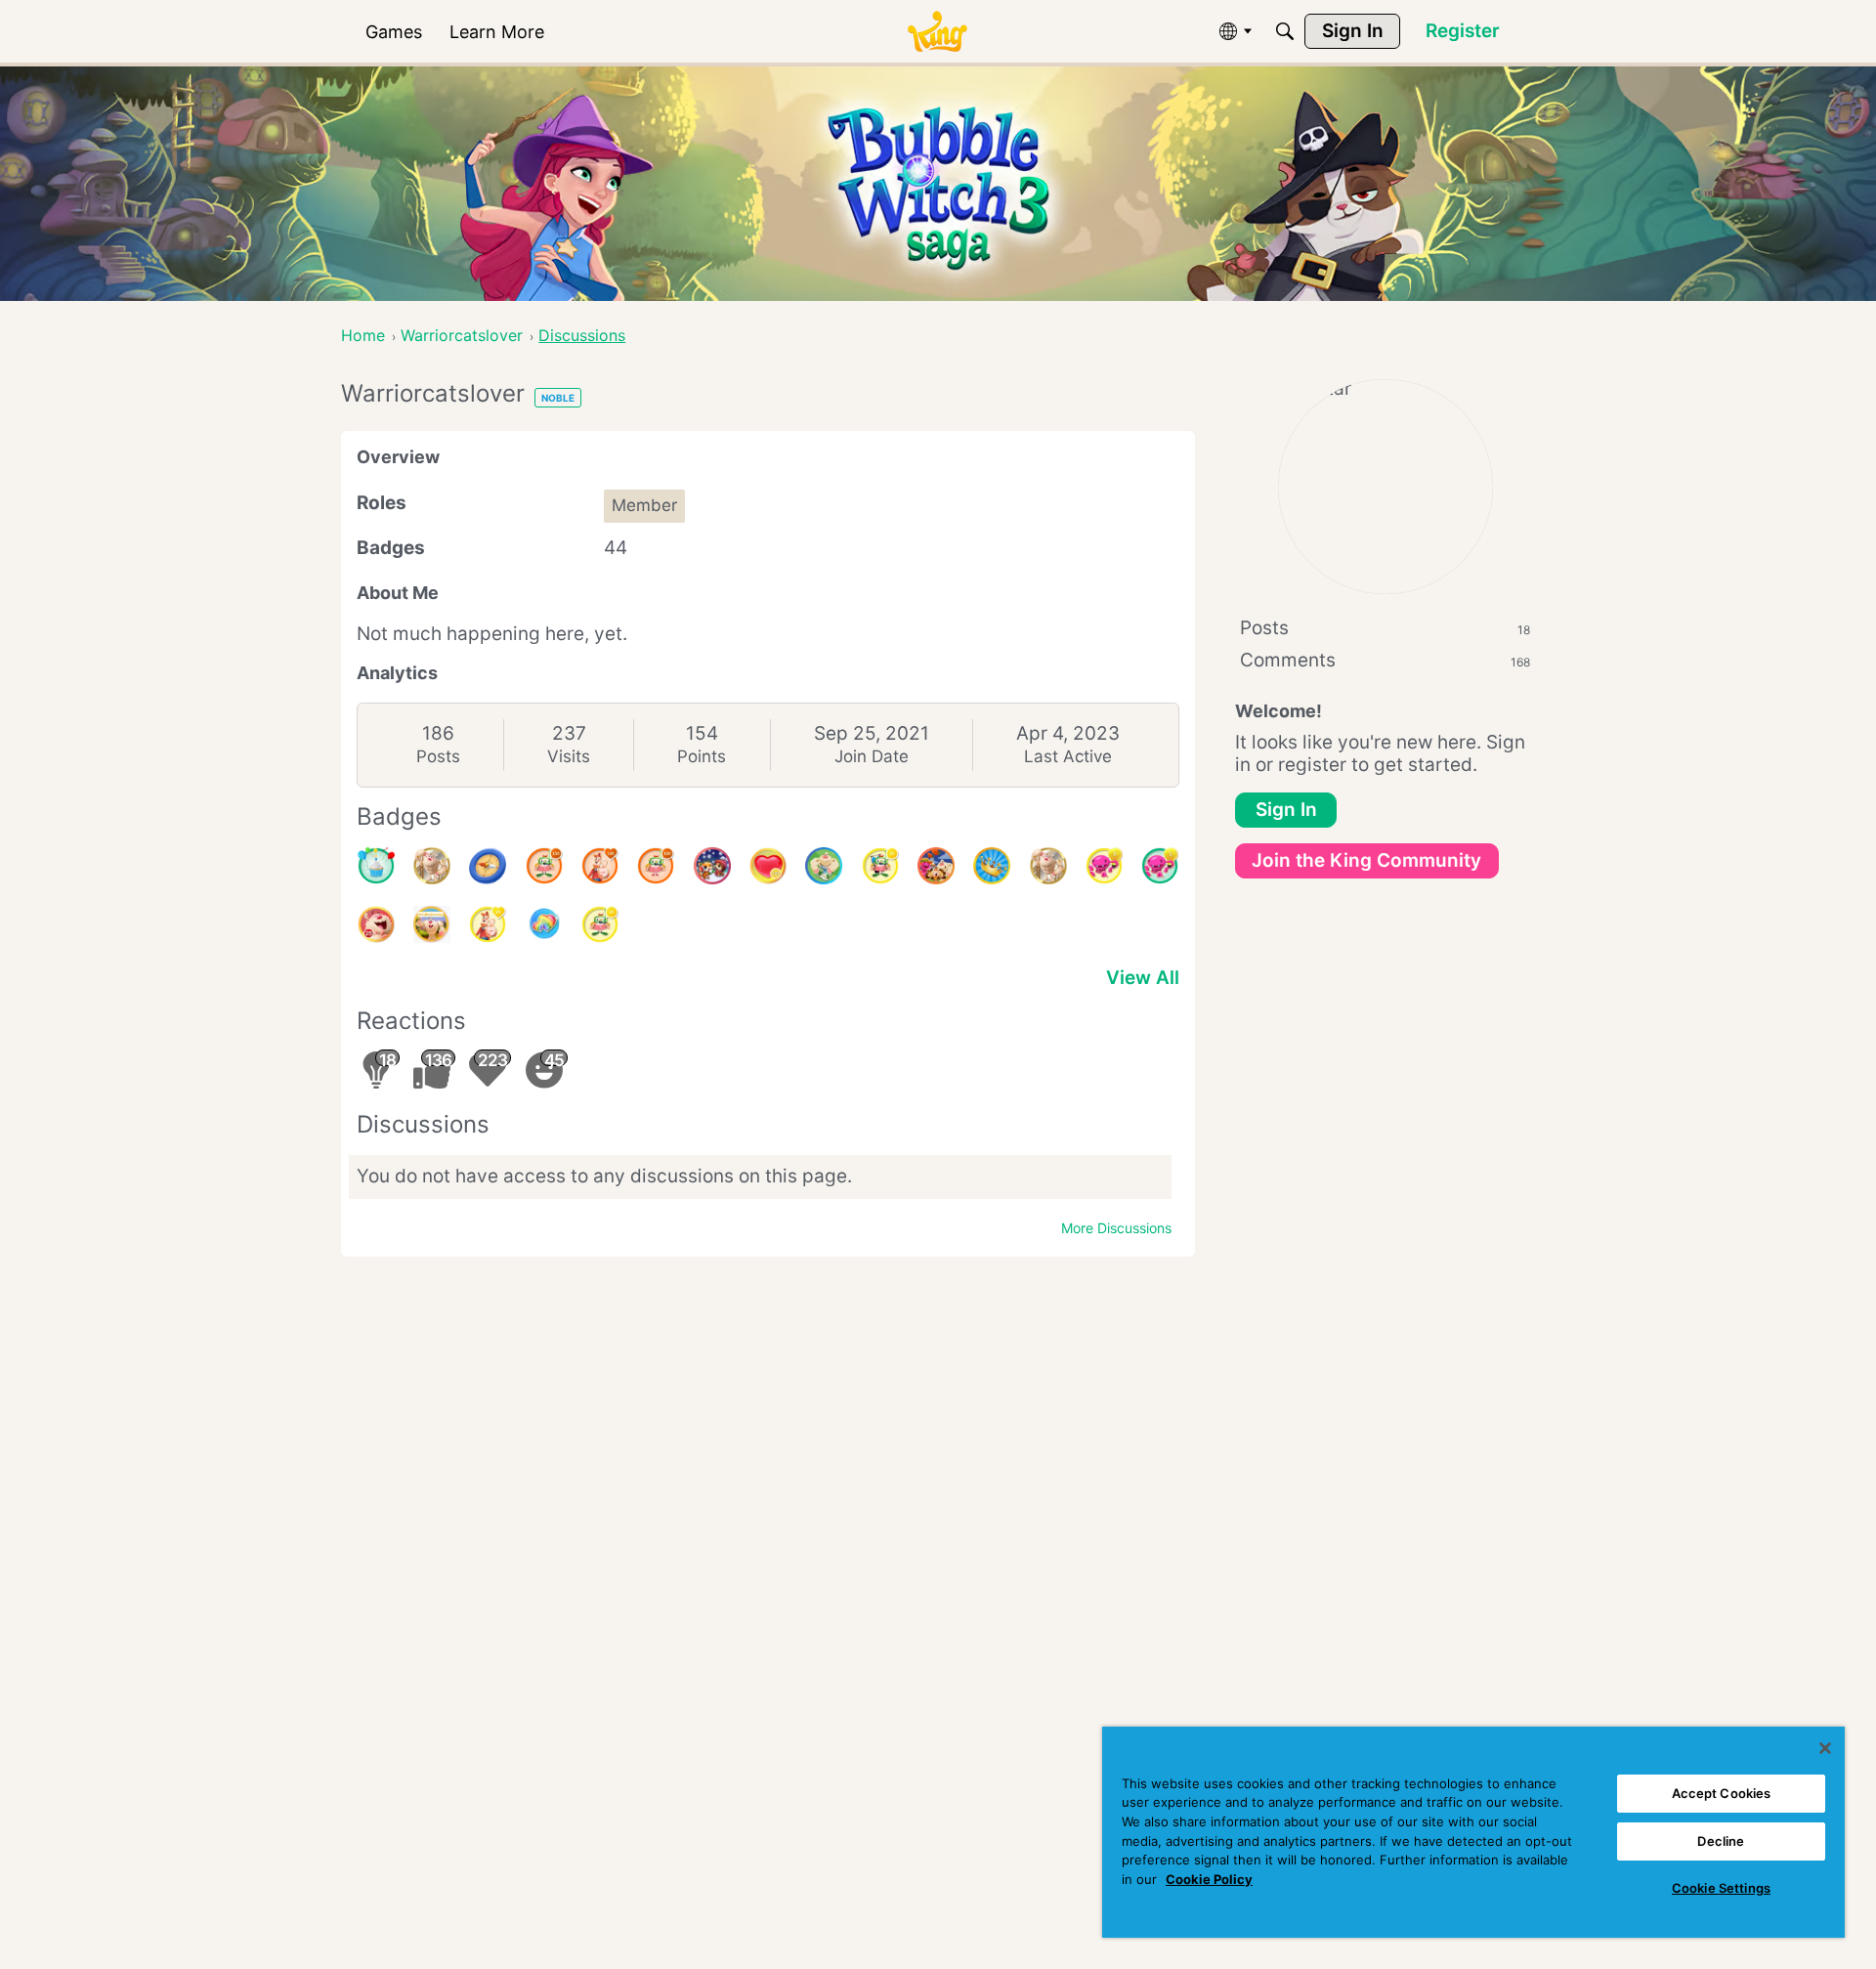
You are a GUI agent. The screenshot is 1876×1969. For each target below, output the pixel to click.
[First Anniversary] (376, 866)
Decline (1721, 1841)
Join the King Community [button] (1366, 860)
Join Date (872, 756)
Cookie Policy (1209, 1879)
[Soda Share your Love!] (544, 924)
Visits (569, 756)
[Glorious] (600, 866)
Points (702, 756)
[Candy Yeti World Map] (824, 866)
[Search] (1285, 31)
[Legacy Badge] (432, 866)
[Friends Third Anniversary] (432, 924)
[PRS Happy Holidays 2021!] (712, 866)
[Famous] (488, 924)
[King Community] (937, 32)
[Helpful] (1160, 866)
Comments (1385, 660)
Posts (438, 756)
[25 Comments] (600, 924)
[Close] (1825, 1748)
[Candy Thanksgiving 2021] (936, 866)
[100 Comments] (656, 866)
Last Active (1068, 756)
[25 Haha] (376, 924)
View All (1143, 978)
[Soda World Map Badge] (488, 866)
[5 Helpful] (1104, 866)
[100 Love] (768, 866)
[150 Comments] (544, 866)
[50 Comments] (880, 866)
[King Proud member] (992, 866)
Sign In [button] (1286, 810)
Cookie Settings (1721, 1888)
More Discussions (1116, 1228)
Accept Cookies (1722, 1793)
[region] (1473, 1832)
